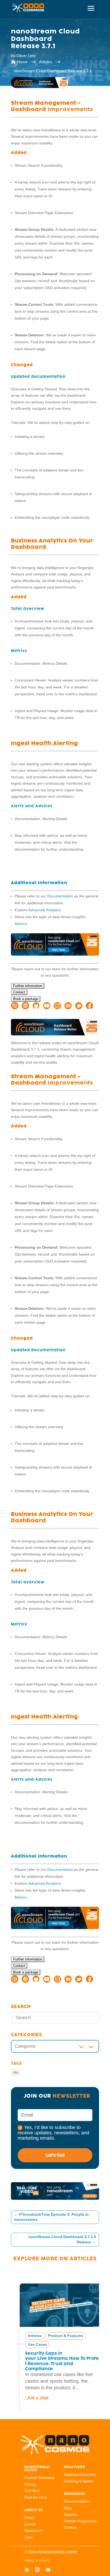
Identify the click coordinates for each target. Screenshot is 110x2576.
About (29, 2518)
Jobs (28, 2537)
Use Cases (29, 2344)
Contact (70, 2527)
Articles (83, 2259)
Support (70, 2514)
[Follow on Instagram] (37, 2570)
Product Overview (39, 2478)
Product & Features (57, 2336)
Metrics (21, 924)
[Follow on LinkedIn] (27, 2570)
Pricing (30, 2484)
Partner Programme (81, 2521)
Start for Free (36, 2497)
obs (16, 2072)
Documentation (60, 896)
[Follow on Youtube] (48, 2570)
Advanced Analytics (44, 910)
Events (30, 2524)
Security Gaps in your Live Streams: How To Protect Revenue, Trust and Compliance (55, 2361)
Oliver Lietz (26, 56)
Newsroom (33, 2531)
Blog (68, 2508)
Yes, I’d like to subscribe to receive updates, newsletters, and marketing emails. (53, 2133)
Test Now (32, 2491)
